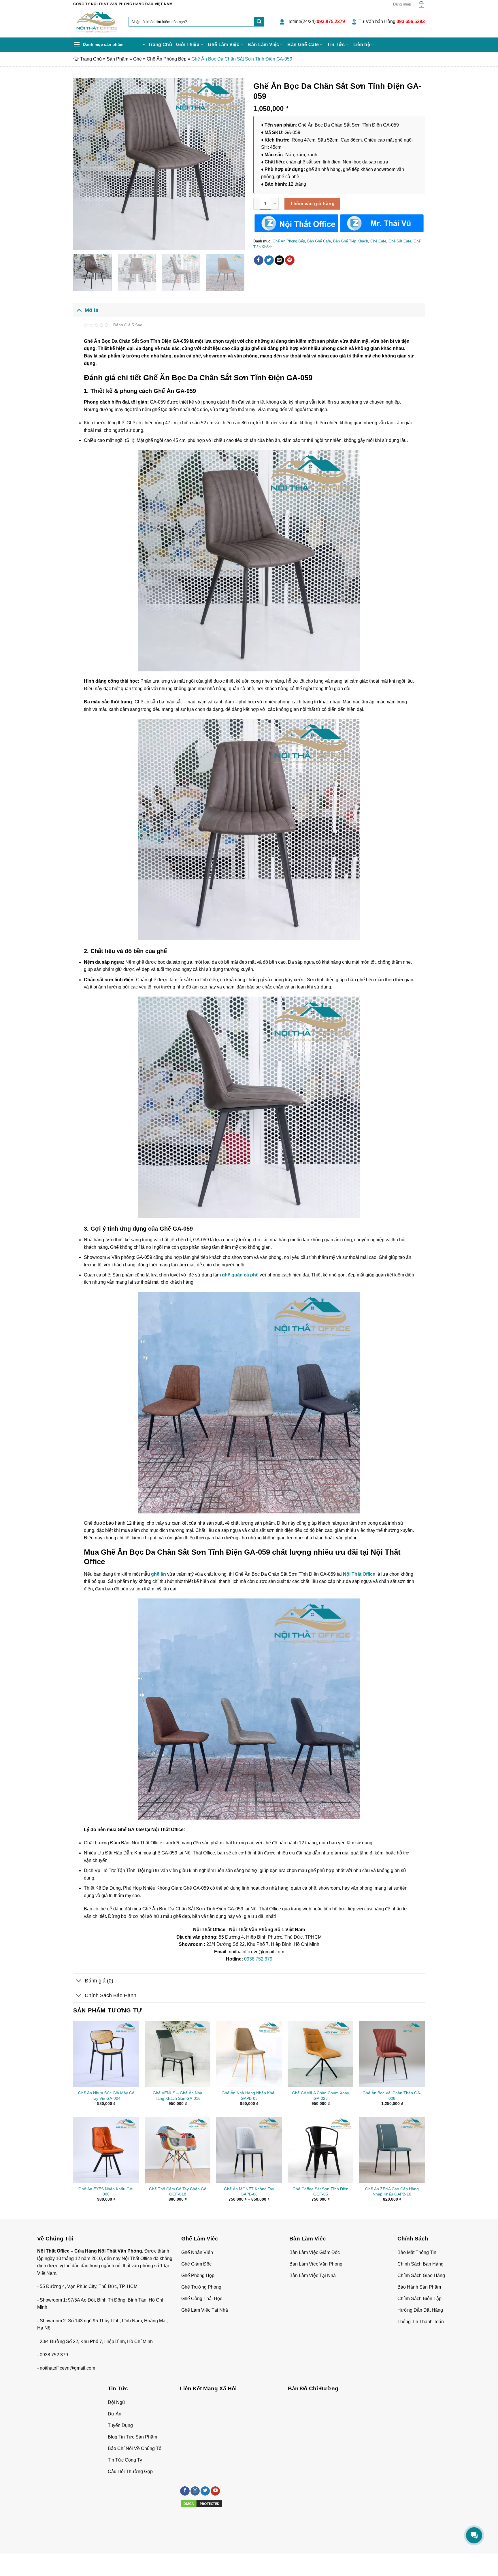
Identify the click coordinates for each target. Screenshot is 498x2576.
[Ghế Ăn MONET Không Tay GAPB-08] (249, 2150)
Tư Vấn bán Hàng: (392, 21)
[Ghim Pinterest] (290, 260)
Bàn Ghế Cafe (303, 45)
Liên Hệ (129, 2560)
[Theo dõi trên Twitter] (205, 2491)
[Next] (234, 164)
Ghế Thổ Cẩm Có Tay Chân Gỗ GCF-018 (178, 2192)
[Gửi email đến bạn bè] (279, 260)
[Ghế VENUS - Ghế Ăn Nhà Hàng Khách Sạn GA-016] (178, 2054)
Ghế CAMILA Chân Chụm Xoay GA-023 (320, 2096)
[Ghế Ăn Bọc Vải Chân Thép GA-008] (392, 2054)
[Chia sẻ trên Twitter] (269, 260)
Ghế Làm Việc (223, 45)
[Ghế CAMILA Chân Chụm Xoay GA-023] (320, 2054)
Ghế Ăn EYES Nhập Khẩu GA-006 (106, 2192)
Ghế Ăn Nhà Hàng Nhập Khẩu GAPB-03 (249, 2096)
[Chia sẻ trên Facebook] (259, 260)
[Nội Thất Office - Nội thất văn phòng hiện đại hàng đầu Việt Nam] (97, 23)
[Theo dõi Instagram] (195, 2491)
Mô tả (92, 310)
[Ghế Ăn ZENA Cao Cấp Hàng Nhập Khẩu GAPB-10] (392, 2150)
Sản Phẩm (117, 59)
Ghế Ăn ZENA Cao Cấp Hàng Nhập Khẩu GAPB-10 (392, 2192)
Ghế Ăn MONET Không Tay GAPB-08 (249, 2192)
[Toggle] (79, 310)
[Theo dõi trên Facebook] (185, 2491)
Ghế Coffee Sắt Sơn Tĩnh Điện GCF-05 (320, 2192)
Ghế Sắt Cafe (400, 241)
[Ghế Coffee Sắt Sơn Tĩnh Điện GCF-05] (320, 2150)
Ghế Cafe (378, 241)
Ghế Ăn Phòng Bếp (167, 59)
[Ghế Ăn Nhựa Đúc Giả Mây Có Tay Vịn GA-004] (106, 2054)
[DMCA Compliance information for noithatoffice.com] (201, 2503)
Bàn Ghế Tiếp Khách (351, 241)
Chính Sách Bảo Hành (111, 1995)
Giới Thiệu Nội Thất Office (96, 2560)
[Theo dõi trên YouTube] (215, 2491)
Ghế (137, 59)
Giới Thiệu (188, 45)
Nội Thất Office (359, 1574)
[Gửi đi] (259, 22)
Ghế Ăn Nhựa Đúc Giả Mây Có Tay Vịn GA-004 (106, 2096)
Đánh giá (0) (99, 1981)
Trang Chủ (160, 45)
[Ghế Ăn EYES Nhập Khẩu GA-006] (106, 2150)
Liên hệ (362, 45)
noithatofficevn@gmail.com (67, 2368)
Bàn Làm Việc (263, 45)
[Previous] (84, 164)
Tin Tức (336, 45)
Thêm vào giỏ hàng (312, 204)
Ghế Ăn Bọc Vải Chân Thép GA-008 (392, 2096)
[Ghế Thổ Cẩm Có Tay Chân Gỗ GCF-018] (178, 2150)
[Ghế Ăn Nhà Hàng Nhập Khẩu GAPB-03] (249, 2054)
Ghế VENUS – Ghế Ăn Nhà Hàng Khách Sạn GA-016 (178, 2096)
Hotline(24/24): (316, 21)
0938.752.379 (258, 1959)
